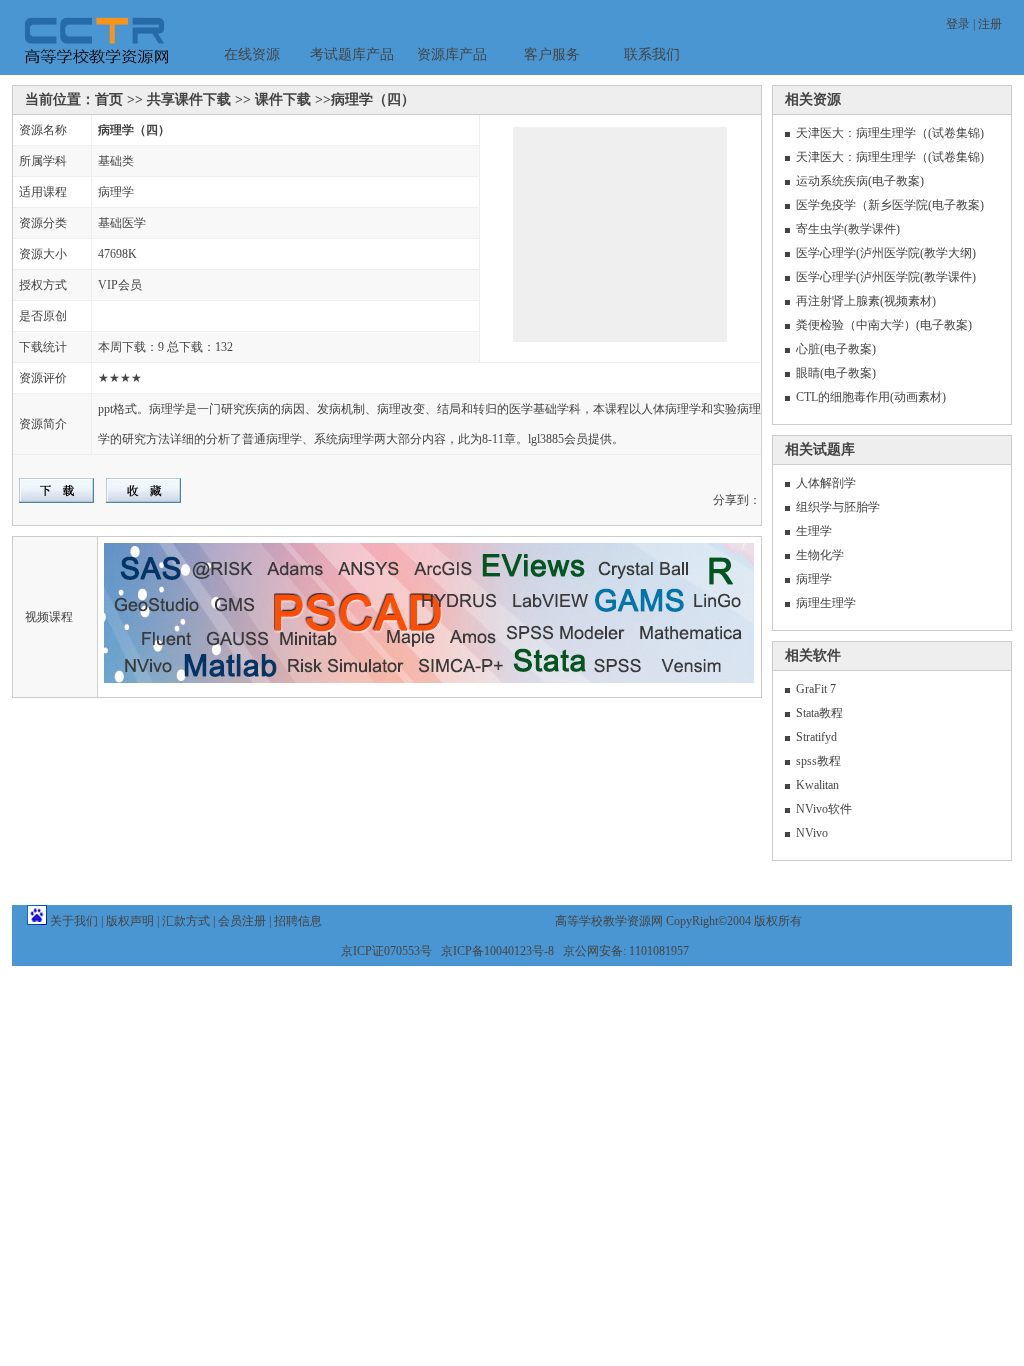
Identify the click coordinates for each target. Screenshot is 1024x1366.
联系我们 (652, 54)
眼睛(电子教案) (836, 373)
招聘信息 (298, 921)
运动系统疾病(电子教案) (860, 181)
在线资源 (252, 54)
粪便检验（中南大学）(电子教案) (884, 325)
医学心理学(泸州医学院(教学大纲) (886, 253)
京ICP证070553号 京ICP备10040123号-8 (447, 951)
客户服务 (552, 54)
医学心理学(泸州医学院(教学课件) (886, 277)
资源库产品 (452, 54)
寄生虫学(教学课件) (848, 229)
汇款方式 (186, 921)
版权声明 (130, 921)
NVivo (812, 833)
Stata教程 (819, 713)
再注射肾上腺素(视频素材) (866, 301)
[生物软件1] (587, 243)
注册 (990, 24)
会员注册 (242, 921)
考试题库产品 (352, 54)
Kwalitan (817, 785)
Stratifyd (816, 737)
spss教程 (818, 761)
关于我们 (74, 921)
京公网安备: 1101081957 (626, 951)
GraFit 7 (816, 689)
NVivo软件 (824, 809)
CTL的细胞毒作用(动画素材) (871, 397)
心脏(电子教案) (836, 349)
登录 (958, 24)
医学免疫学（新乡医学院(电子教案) (890, 205)
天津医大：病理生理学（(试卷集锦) (890, 133)
